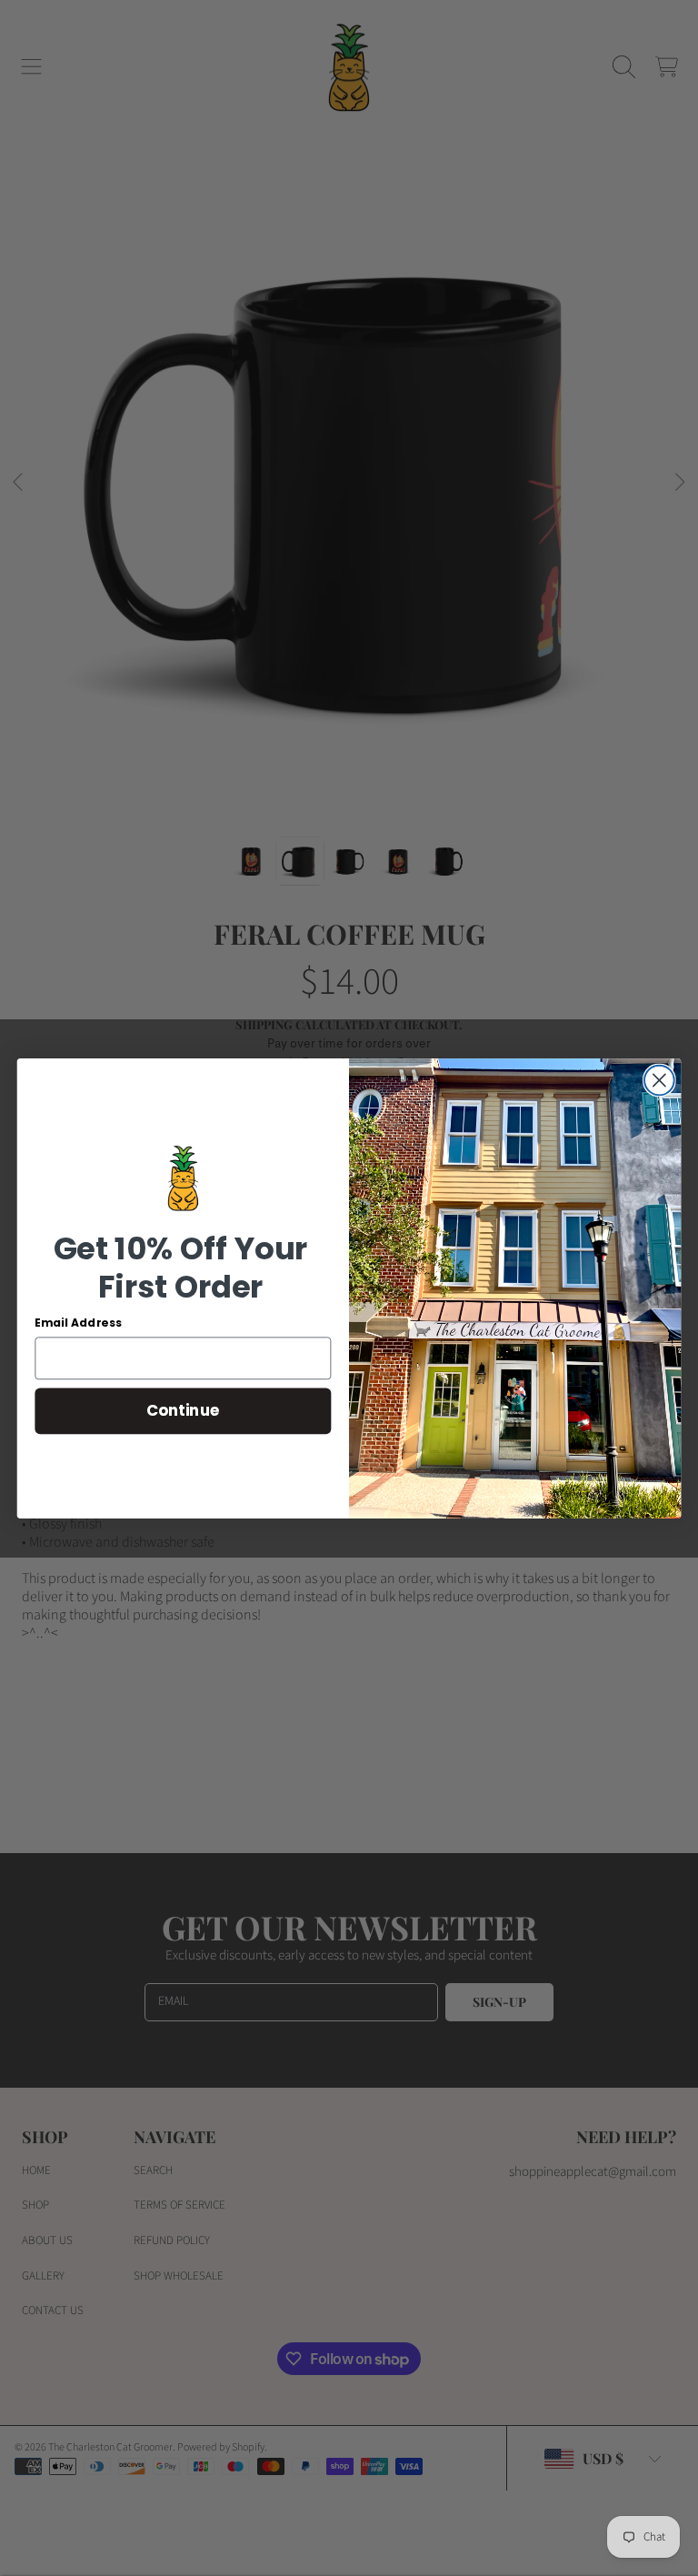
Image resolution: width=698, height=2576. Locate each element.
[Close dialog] (659, 1080)
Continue (183, 1411)
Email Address (78, 1323)
